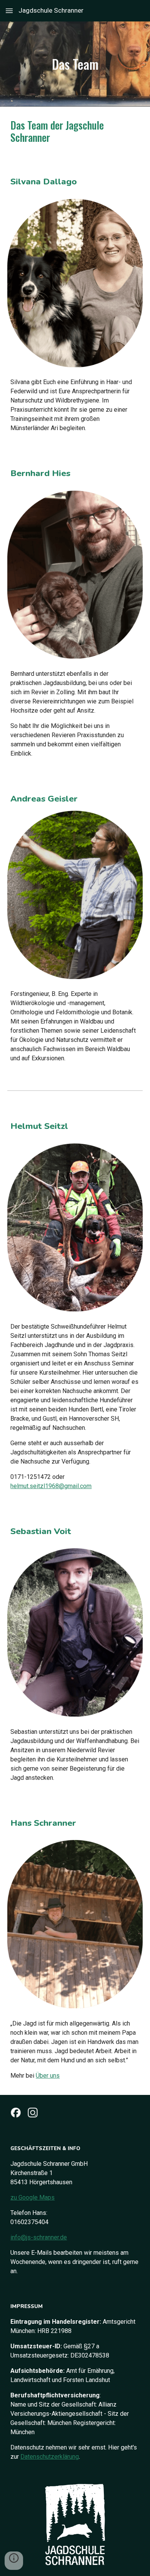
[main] (75, 64)
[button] (9, 11)
